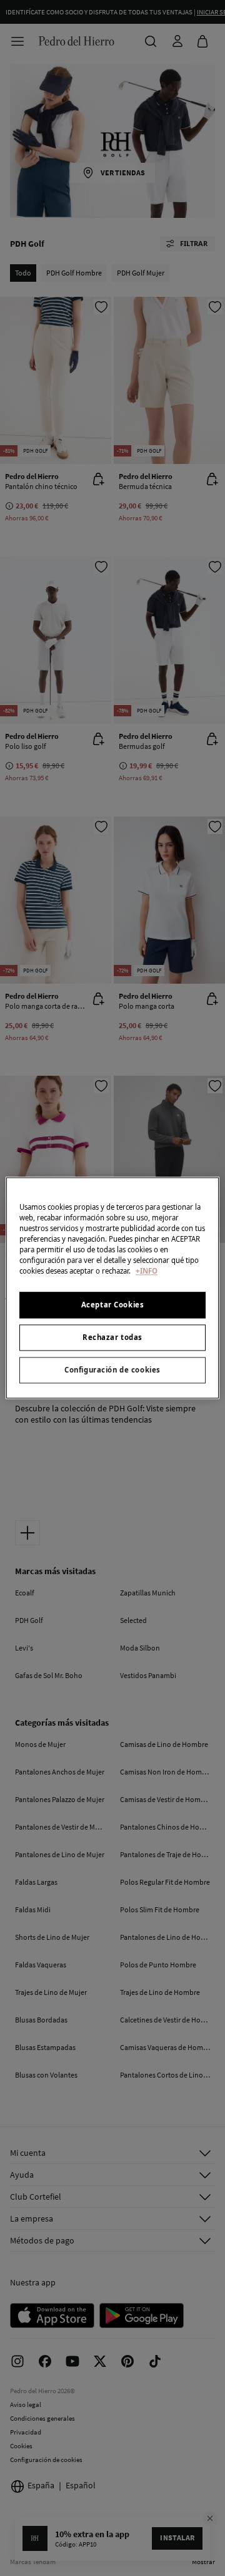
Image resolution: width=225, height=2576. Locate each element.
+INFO (147, 1271)
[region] (112, 1288)
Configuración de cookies (112, 1370)
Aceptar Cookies (113, 1305)
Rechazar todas (112, 1338)
